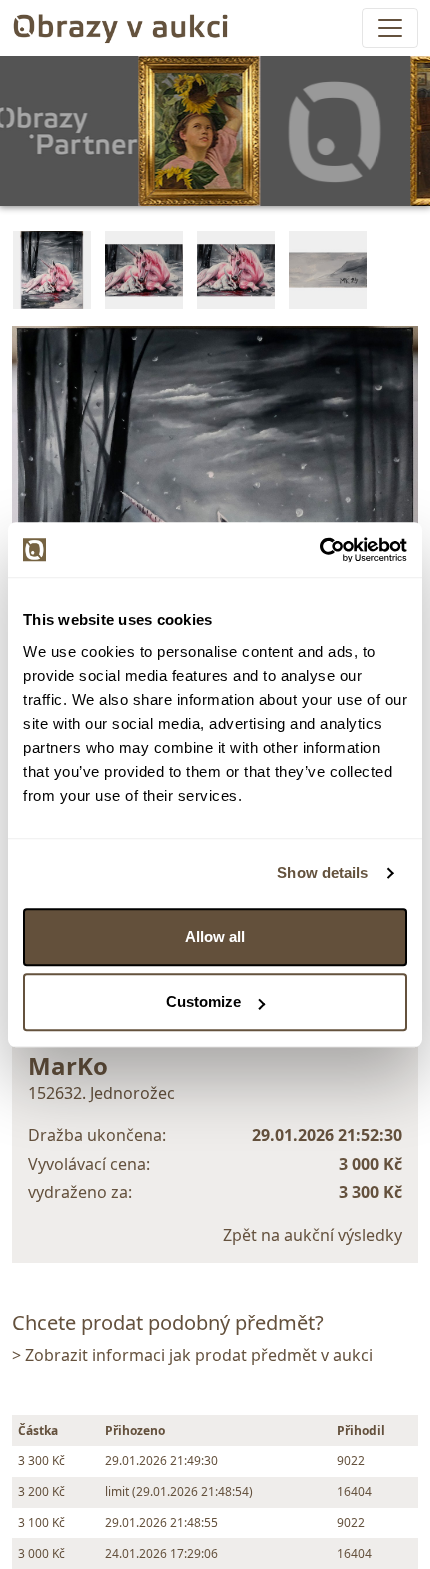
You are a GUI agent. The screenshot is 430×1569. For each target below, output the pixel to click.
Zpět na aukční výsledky (312, 1235)
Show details (322, 872)
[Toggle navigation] (390, 28)
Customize (203, 1001)
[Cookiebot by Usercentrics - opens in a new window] (319, 550)
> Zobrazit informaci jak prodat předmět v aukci (192, 1355)
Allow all (215, 936)
